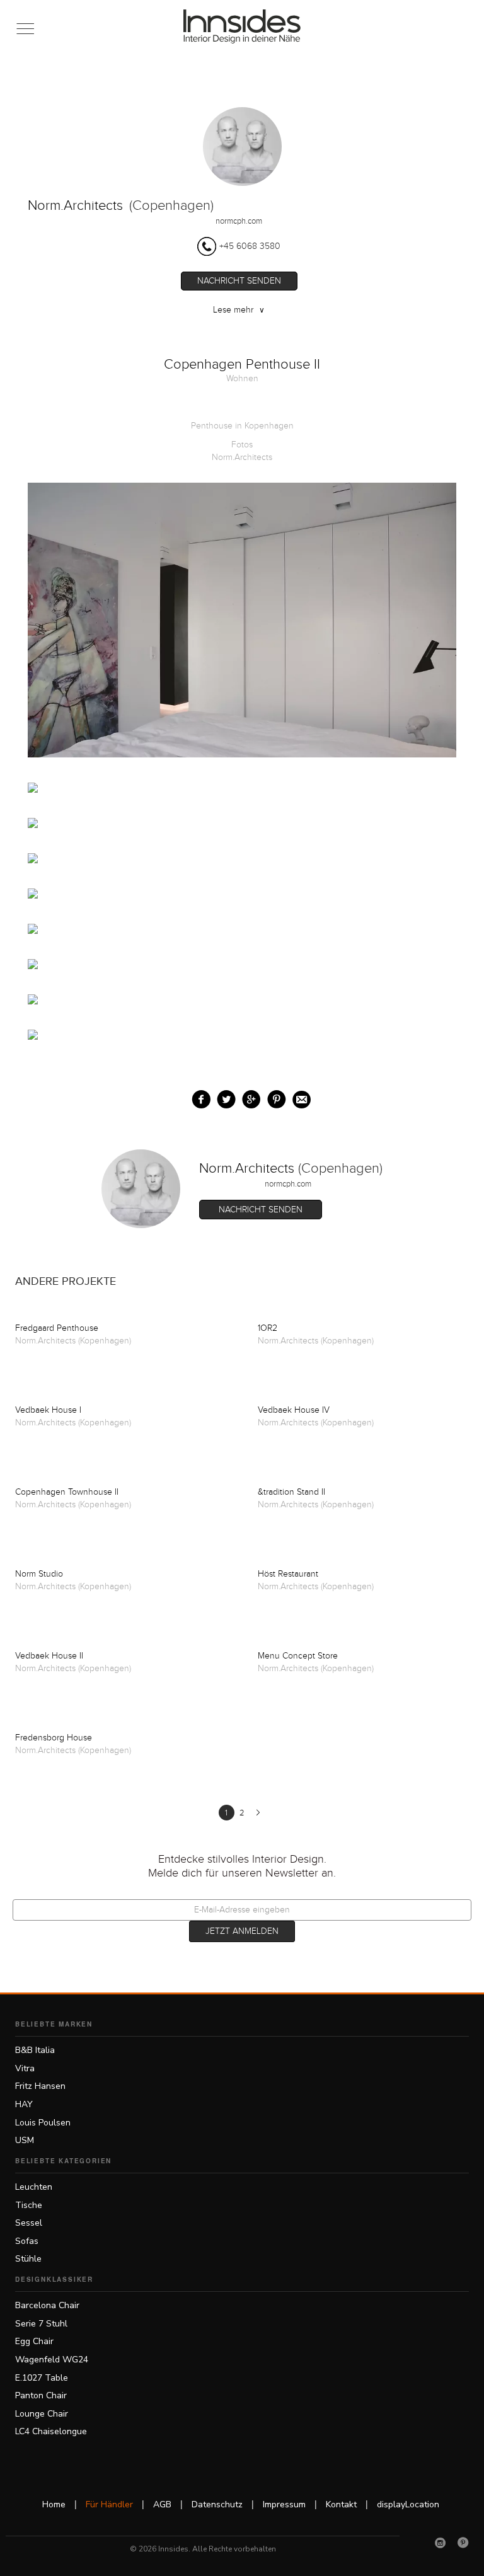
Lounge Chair (42, 2414)
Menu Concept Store (298, 1656)
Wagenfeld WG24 (52, 2360)
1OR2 (268, 1328)
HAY (24, 2104)
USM (25, 2140)
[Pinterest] (463, 2543)
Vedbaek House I (48, 1410)
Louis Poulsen (43, 2123)
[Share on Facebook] (198, 1097)
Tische (29, 2205)
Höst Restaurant (288, 1574)
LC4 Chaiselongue (51, 2431)
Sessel (29, 2223)
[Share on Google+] (249, 1097)
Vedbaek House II (49, 1656)
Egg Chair (34, 2341)
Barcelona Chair (47, 2305)
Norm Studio (39, 1574)
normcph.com (239, 221)
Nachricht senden (239, 281)
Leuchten (34, 2187)
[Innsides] (242, 26)
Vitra (25, 2068)
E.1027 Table (42, 2378)
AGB (162, 2504)
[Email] (299, 1097)
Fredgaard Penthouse (57, 1328)
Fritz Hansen (40, 2086)
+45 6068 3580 (250, 246)
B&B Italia (35, 2050)
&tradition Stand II (291, 1492)
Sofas (27, 2241)
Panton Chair (41, 2395)
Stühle (28, 2259)
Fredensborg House (54, 1738)
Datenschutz (217, 2504)
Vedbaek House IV (294, 1410)
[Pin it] (274, 1097)
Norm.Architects (75, 206)
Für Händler (109, 2504)
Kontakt (341, 2504)
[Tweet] (223, 1097)
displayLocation (408, 2504)
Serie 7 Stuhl (41, 2324)
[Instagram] (441, 2543)
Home (54, 2504)
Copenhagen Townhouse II (67, 1492)
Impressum (284, 2504)
